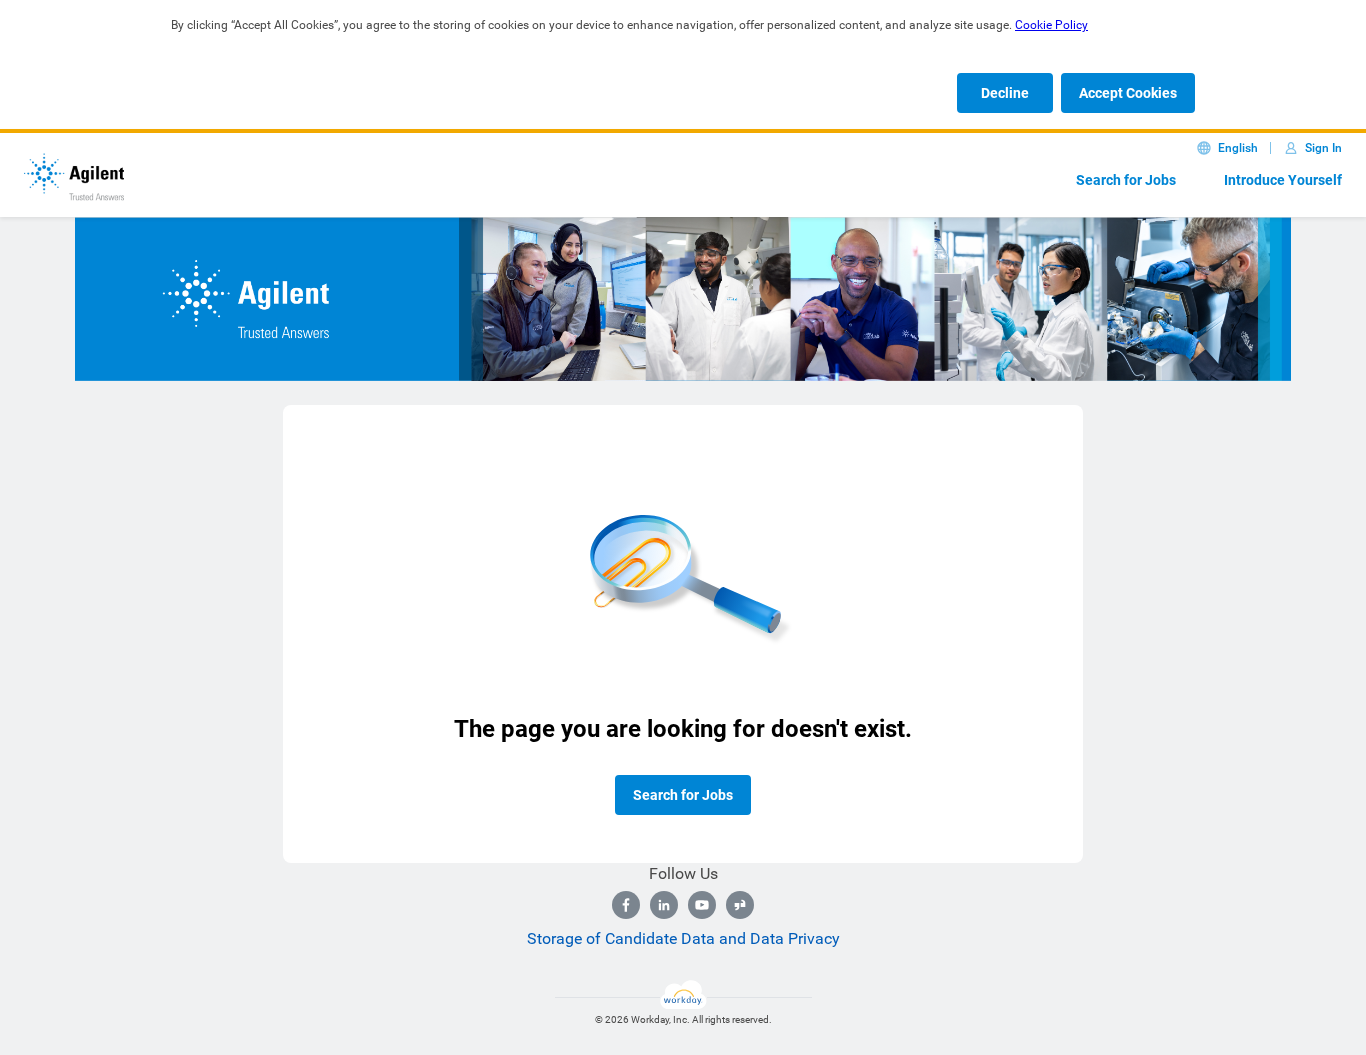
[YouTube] (702, 905)
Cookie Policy (1051, 25)
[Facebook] (626, 905)
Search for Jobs (1126, 180)
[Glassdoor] (740, 905)
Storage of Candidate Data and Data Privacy (683, 938)
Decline (1005, 93)
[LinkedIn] (664, 905)
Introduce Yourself (1283, 180)
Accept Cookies (1128, 93)
